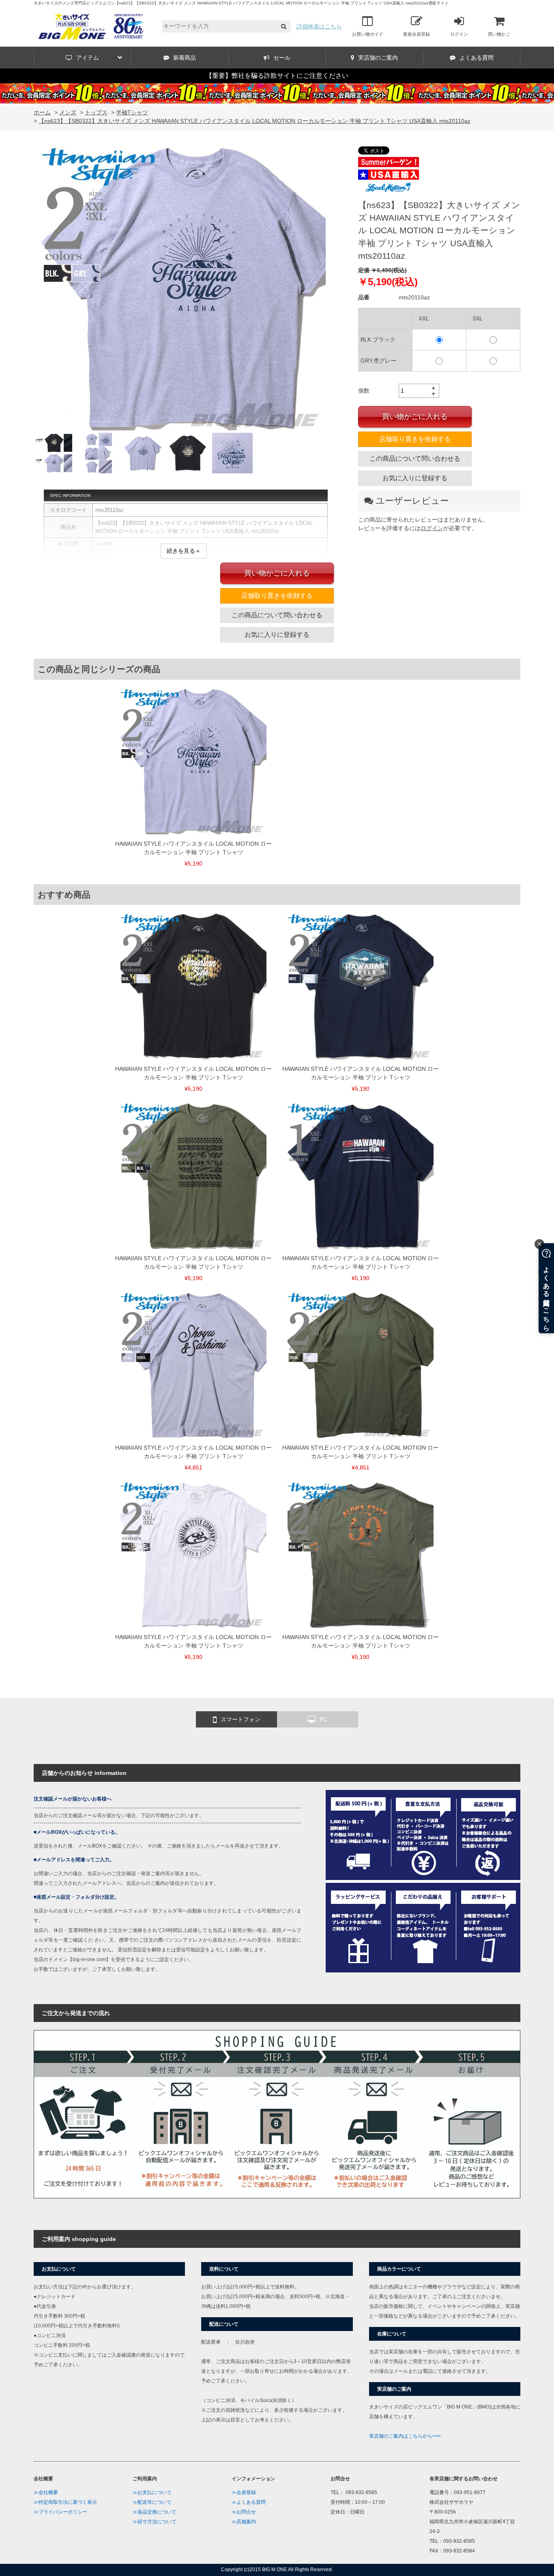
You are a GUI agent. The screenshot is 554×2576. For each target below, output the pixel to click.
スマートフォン (240, 1719)
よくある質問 (477, 58)
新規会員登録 (417, 34)
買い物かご (499, 34)
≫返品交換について (155, 2512)
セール (282, 58)
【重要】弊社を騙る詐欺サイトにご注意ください (277, 76)
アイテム (88, 58)
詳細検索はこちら (319, 26)
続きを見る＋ (184, 551)
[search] (284, 27)
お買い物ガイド (368, 34)
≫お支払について (152, 2492)
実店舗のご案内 (378, 58)
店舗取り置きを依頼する (415, 439)
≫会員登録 (244, 2492)
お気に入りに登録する (415, 478)
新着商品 (185, 58)
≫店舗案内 (244, 2522)
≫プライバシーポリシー (60, 2512)
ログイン (459, 34)
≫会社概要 (46, 2492)
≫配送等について (152, 2502)
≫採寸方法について (155, 2522)
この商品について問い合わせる (415, 459)
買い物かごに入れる (415, 417)
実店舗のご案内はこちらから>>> (405, 2436)
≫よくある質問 (249, 2502)
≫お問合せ (244, 2512)
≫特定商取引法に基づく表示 (65, 2502)
